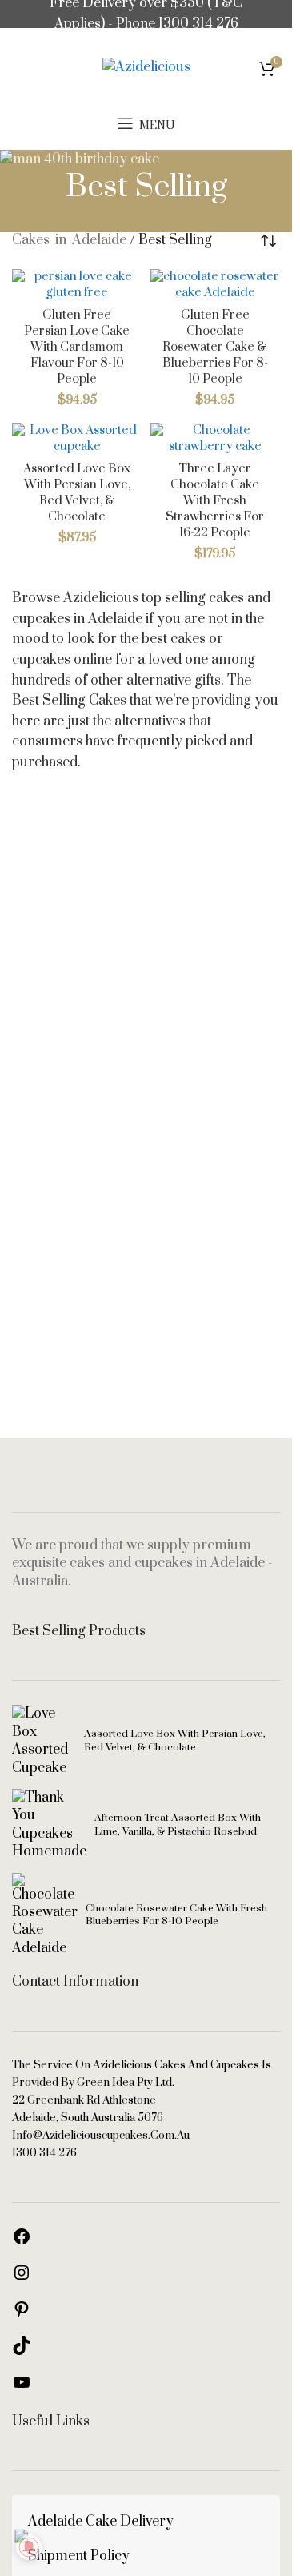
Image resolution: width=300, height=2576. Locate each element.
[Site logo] (146, 67)
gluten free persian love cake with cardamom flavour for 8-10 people (77, 348)
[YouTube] (22, 2388)
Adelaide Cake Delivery (101, 2522)
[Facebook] (22, 2242)
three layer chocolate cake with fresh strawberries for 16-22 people (215, 501)
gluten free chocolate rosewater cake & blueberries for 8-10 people (215, 348)
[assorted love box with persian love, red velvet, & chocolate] (77, 439)
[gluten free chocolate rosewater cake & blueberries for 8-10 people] (216, 285)
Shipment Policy (79, 2556)
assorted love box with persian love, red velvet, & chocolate (77, 493)
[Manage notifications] (29, 2547)
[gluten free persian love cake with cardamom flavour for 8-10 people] (77, 285)
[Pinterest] (22, 2315)
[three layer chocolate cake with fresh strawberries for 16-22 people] (216, 439)
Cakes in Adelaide (69, 240)
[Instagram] (22, 2278)
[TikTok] (22, 2351)
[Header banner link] (146, 14)
